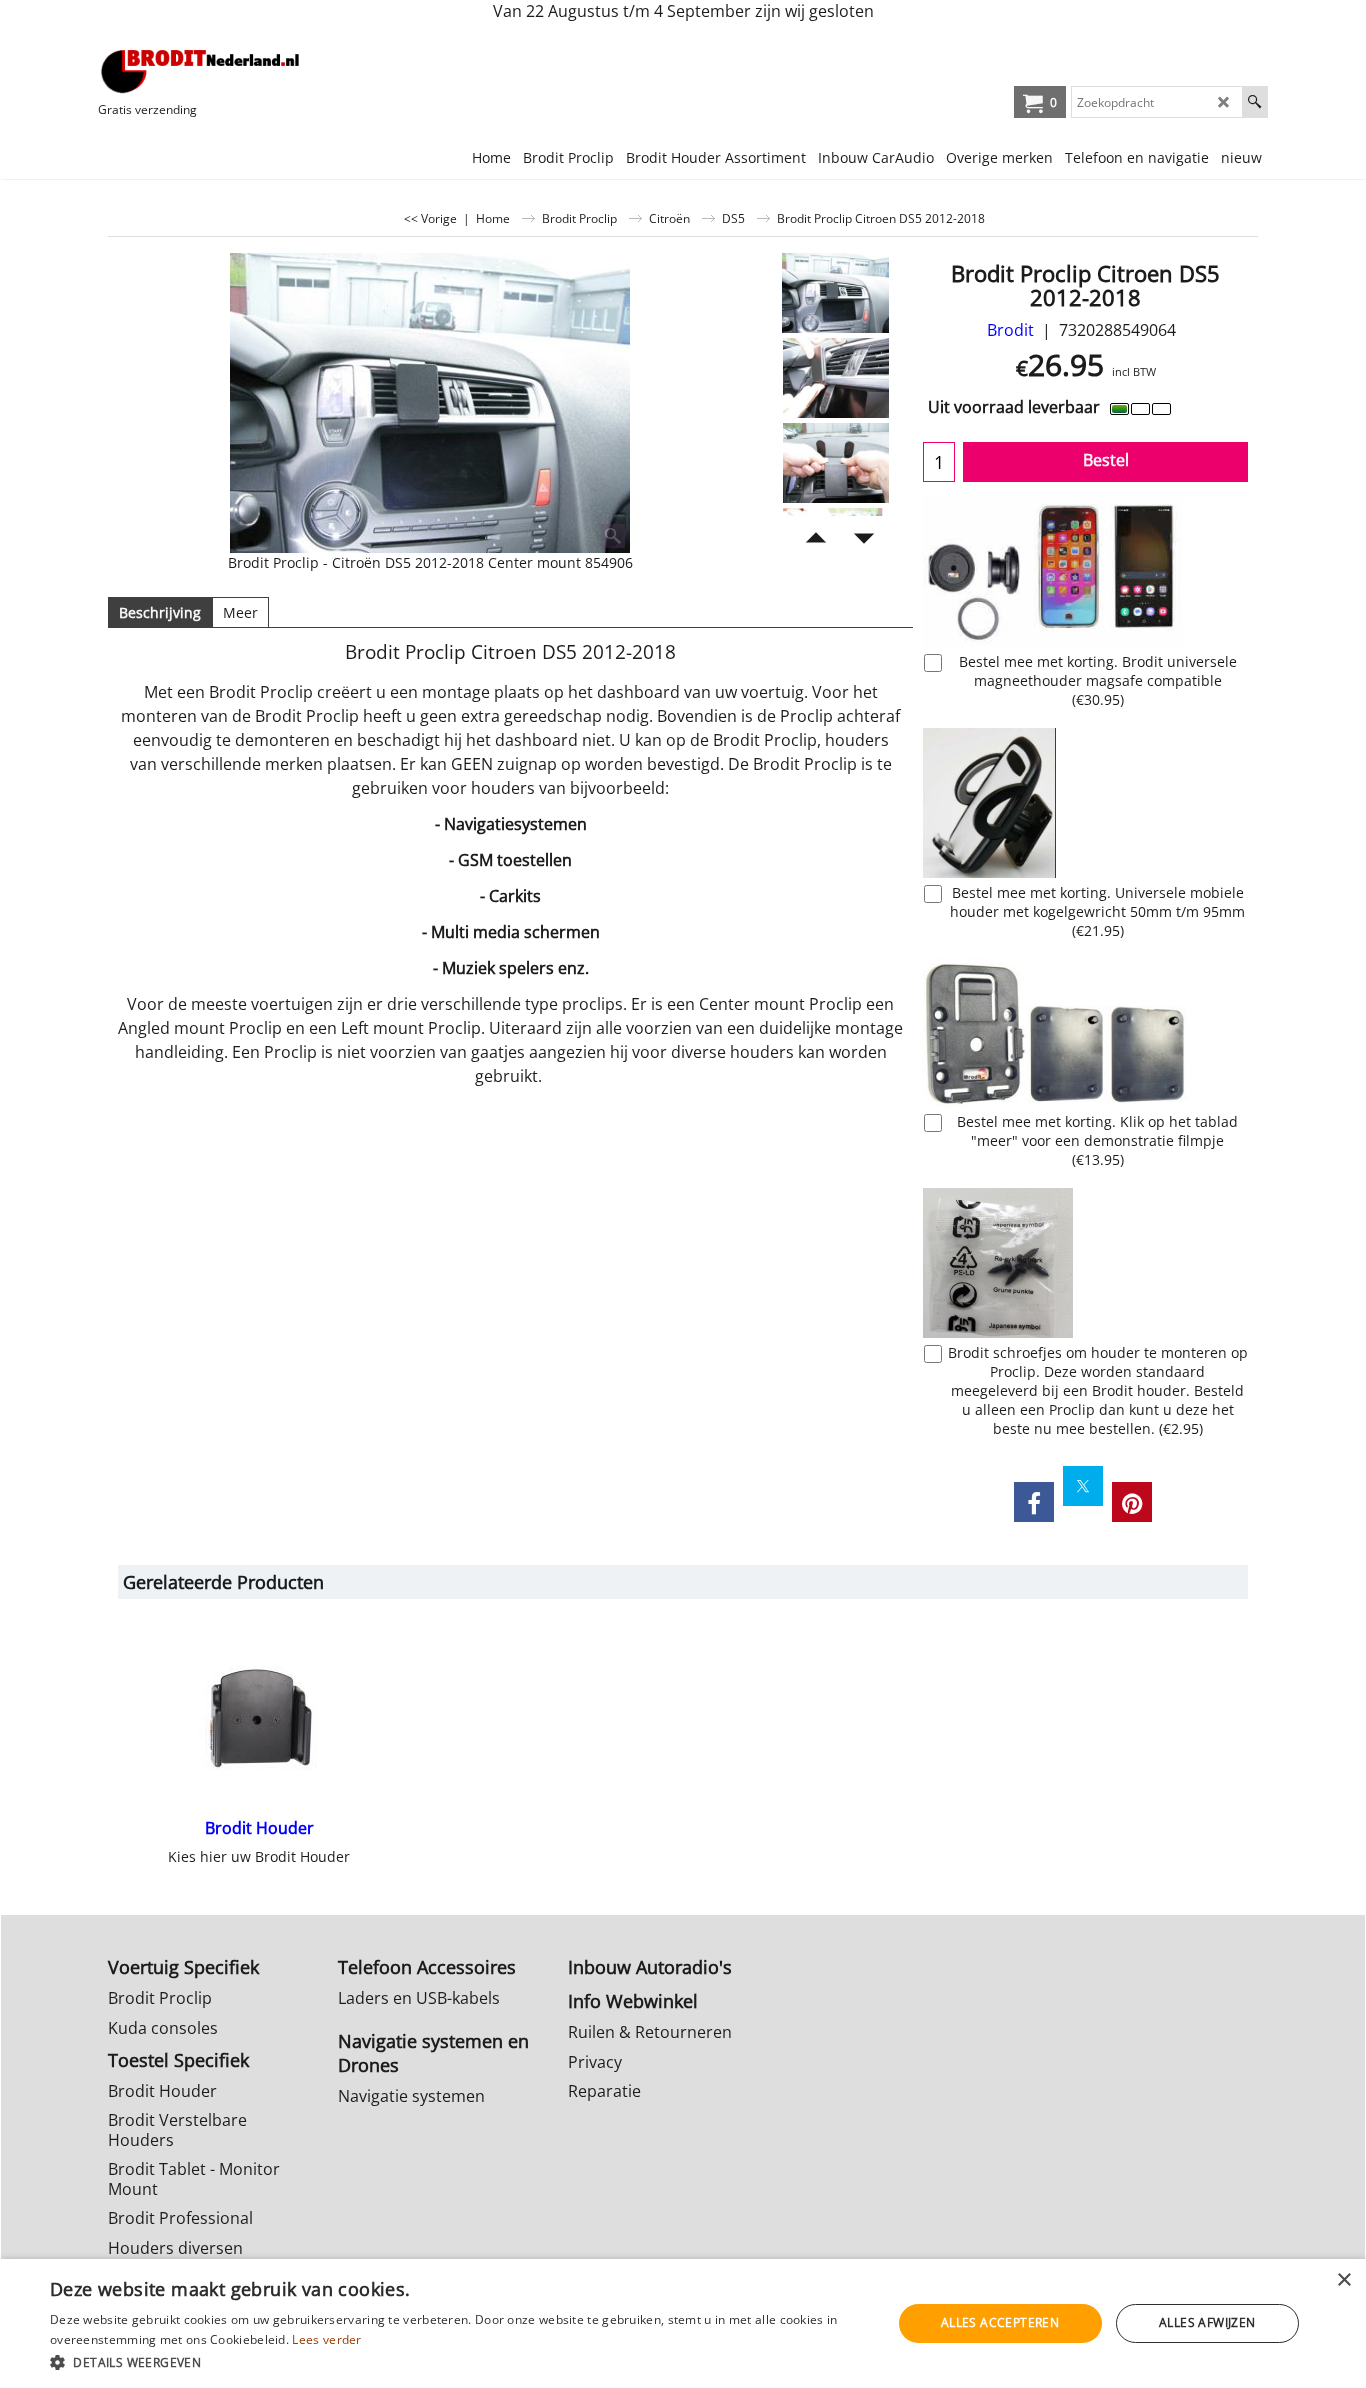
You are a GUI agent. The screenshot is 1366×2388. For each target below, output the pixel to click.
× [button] (1343, 2280)
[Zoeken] (1254, 102)
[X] (1083, 1486)
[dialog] (683, 2323)
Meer (240, 612)
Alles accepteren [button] (1000, 2322)
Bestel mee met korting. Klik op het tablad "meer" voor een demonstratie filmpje (1097, 1140)
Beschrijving (160, 612)
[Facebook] (1034, 1502)
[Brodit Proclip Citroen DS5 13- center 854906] (430, 403)
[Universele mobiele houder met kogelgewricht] (1085, 803)
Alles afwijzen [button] (1207, 2322)
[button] (458, 2361)
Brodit (1010, 330)
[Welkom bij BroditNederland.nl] (201, 71)
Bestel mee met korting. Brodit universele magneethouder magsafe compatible (1098, 680)
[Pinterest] (1132, 1502)
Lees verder (326, 2339)
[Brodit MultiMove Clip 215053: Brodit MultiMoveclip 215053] (1085, 1032)
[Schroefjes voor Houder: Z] (1085, 1263)
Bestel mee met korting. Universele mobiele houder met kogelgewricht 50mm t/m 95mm (1097, 911)
